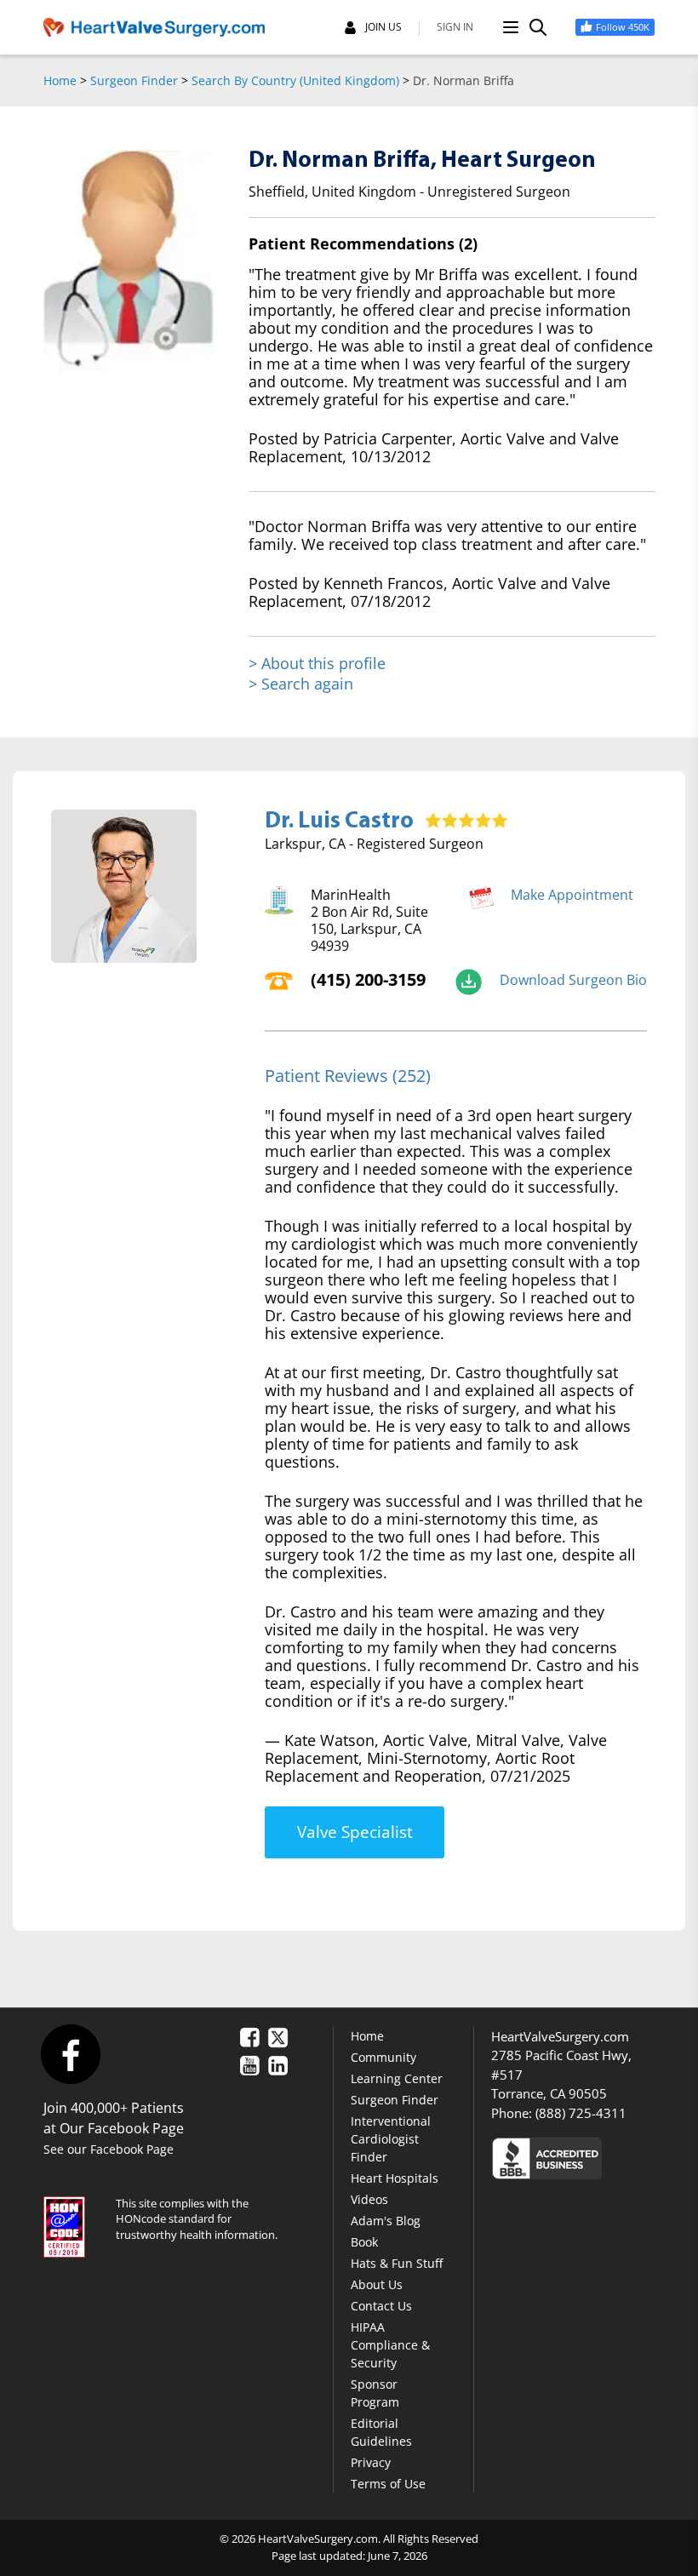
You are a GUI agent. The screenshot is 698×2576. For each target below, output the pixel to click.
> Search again (301, 684)
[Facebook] (70, 2054)
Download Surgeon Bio (573, 980)
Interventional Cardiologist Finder (391, 2139)
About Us (377, 2284)
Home (60, 80)
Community (383, 2057)
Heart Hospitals (395, 2178)
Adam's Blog (386, 2221)
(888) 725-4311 (581, 2113)
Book (364, 2242)
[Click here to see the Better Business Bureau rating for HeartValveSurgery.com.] (573, 2158)
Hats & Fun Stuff (397, 2263)
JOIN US (383, 27)
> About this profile (317, 664)
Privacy (371, 2462)
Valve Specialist (355, 1832)
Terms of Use (388, 2484)
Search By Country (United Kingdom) (295, 80)
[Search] (538, 27)
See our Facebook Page (109, 2149)
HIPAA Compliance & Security (390, 2345)
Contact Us (381, 2306)
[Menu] (511, 27)
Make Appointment (572, 895)
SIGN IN (455, 27)
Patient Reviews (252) (348, 1076)
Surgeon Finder (134, 80)
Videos (369, 2199)
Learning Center (397, 2078)
